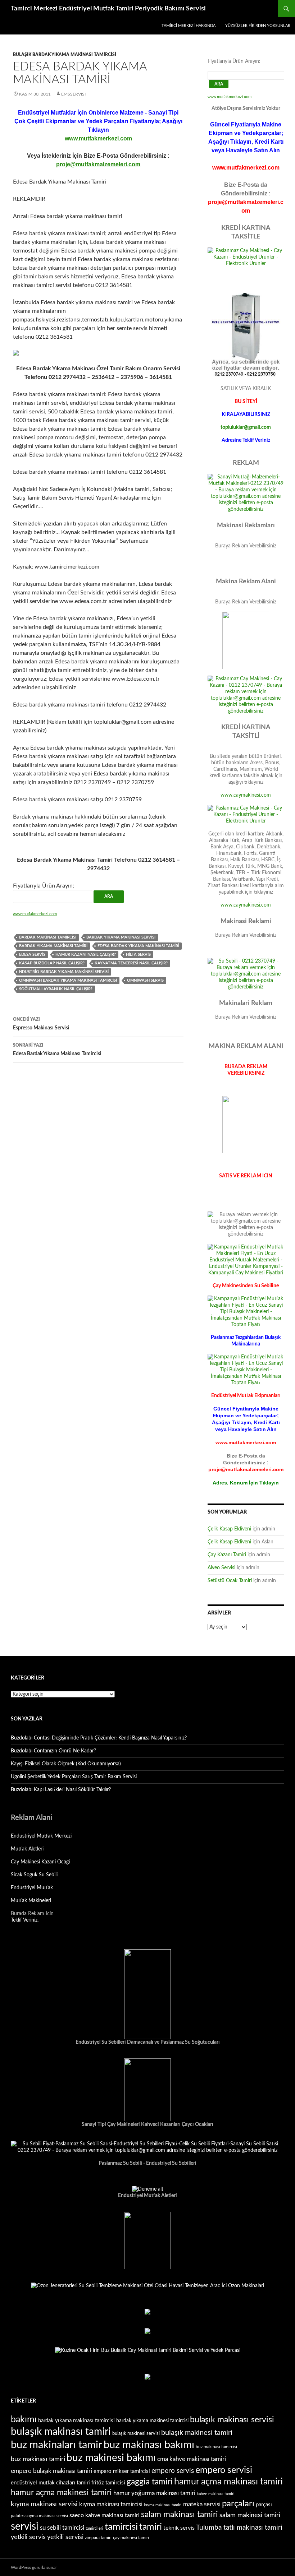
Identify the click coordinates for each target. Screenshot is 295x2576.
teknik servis (179, 2528)
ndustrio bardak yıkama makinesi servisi (64, 972)
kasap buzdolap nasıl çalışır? (52, 963)
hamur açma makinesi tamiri (61, 2493)
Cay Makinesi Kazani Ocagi (40, 1862)
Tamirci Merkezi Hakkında (189, 26)
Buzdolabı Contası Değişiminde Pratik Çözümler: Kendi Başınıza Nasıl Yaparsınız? (99, 1738)
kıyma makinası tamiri (163, 2505)
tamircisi (121, 2527)
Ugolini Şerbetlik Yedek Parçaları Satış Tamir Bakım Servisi (74, 1777)
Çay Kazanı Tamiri (227, 1555)
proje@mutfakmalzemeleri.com (98, 164)
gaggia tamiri (150, 2482)
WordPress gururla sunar (34, 2567)
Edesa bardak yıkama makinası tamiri (138, 946)
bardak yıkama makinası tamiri (53, 946)
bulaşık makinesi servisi (136, 2433)
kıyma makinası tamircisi (111, 2504)
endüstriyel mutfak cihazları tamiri (50, 2483)
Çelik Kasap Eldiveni (229, 1529)
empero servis (173, 2471)
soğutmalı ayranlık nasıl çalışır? (56, 989)
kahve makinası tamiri (216, 2494)
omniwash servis (145, 980)
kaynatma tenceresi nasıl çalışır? (131, 963)
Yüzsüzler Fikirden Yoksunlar (258, 26)
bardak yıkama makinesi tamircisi (152, 2421)
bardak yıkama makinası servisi (121, 937)
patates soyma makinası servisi (39, 2516)
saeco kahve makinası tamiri (105, 2515)
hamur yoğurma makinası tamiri (154, 2493)
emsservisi (73, 94)
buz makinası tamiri (38, 2459)
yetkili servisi (65, 2537)
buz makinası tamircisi (216, 2447)
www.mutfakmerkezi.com (98, 138)
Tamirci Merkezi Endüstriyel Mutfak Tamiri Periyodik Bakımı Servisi (108, 9)
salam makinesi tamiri (250, 2515)
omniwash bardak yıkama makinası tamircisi (68, 980)
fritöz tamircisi (108, 2483)
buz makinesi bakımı (111, 2458)
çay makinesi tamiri (131, 2538)
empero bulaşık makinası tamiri (51, 2471)
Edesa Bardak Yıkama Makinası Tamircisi (57, 1050)
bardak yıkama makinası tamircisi (76, 2421)
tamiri (151, 2527)
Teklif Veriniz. (25, 1920)
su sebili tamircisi (62, 2528)
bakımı (24, 2420)
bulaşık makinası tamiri (61, 2432)
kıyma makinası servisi (44, 2504)
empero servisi (224, 2470)
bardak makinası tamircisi (48, 937)
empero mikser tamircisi (122, 2471)
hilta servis (138, 955)
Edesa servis (32, 955)
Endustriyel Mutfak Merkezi (41, 1836)
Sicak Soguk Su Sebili (34, 1875)
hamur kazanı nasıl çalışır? (86, 955)
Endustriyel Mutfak (32, 1888)
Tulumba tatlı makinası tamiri (239, 2528)
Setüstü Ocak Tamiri (230, 1581)
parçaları (238, 2504)
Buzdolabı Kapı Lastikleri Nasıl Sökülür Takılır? (61, 1790)
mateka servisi (202, 2504)
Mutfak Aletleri (27, 1849)
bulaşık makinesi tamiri (197, 2433)
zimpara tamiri (98, 2538)
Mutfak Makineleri (31, 1901)
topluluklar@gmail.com (246, 427)
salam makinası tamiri (180, 2515)
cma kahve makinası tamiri (192, 2459)
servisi (25, 2526)
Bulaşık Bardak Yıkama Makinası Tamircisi (65, 55)
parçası (264, 2505)
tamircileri (94, 2528)
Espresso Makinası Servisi (41, 1024)
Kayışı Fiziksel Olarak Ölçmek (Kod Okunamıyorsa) (66, 1764)
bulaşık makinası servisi (232, 2420)
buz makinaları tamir (56, 2445)
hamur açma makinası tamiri (228, 2482)
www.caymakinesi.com (246, 795)
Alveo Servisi (221, 1568)
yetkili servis (28, 2537)
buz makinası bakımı (149, 2445)
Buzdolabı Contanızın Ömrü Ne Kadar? (53, 1751)
